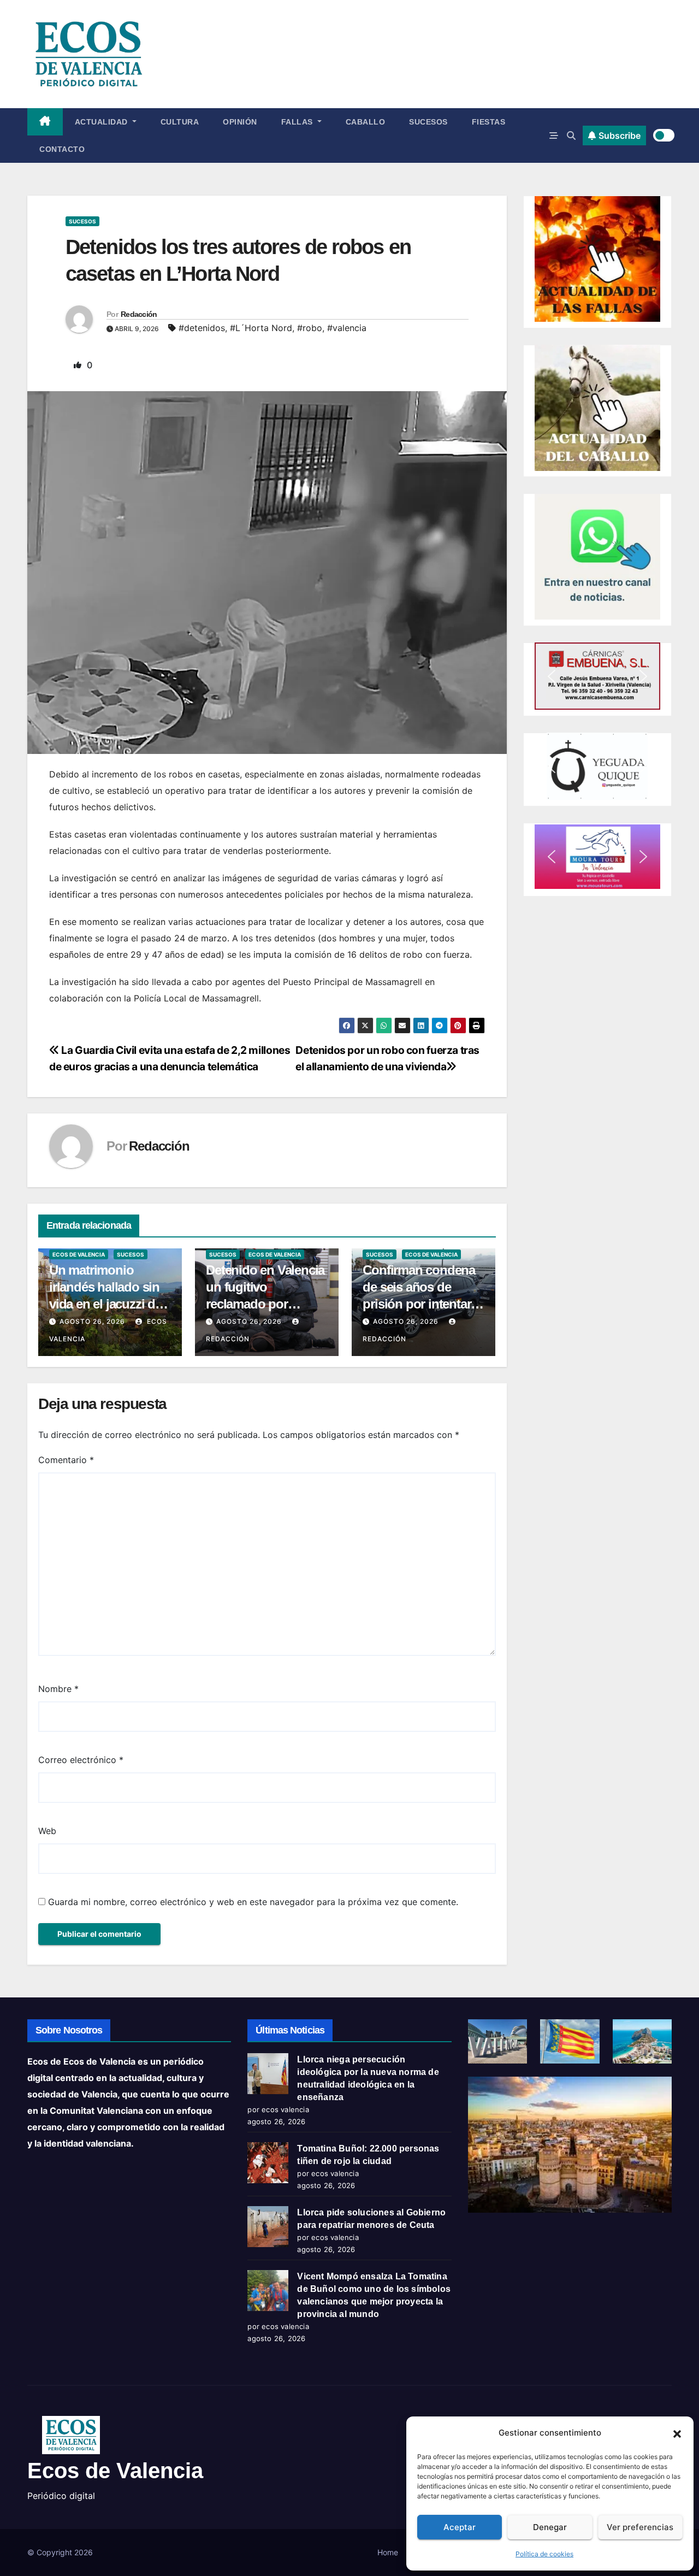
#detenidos (202, 328)
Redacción (139, 314)
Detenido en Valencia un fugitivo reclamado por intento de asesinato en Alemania (265, 1304)
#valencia (347, 328)
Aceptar (460, 2527)
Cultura (180, 122)
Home (388, 2552)
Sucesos (428, 122)
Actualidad (103, 122)
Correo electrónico (81, 1760)
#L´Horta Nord (261, 328)
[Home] (45, 122)
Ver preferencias (640, 2527)
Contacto (62, 149)
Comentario (66, 1460)
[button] (677, 2433)
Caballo (366, 122)
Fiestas (489, 122)
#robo (310, 328)
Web (47, 1831)
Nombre (58, 1689)
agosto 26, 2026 (92, 1321)
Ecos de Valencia (79, 1254)
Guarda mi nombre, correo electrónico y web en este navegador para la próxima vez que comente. (253, 1902)
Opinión (240, 122)
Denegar (550, 2527)
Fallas (298, 122)
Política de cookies (544, 2554)
